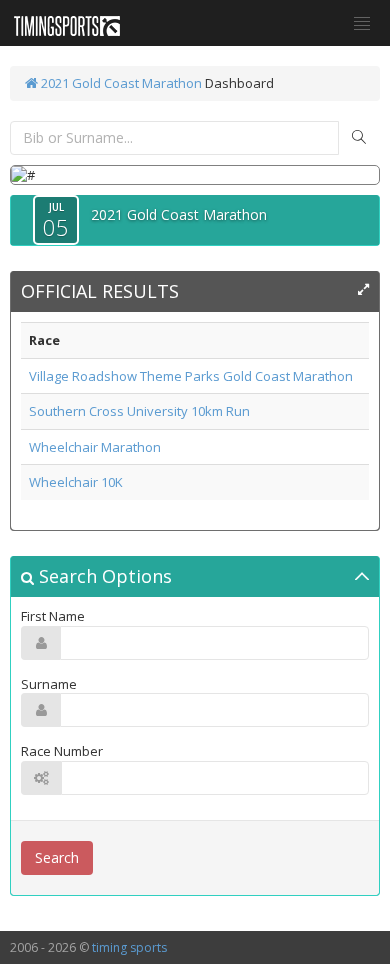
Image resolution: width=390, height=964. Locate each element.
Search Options (103, 576)
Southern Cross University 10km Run (139, 411)
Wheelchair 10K (76, 482)
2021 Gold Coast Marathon (120, 83)
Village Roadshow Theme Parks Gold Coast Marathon (191, 376)
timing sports (129, 947)
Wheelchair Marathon (95, 447)
